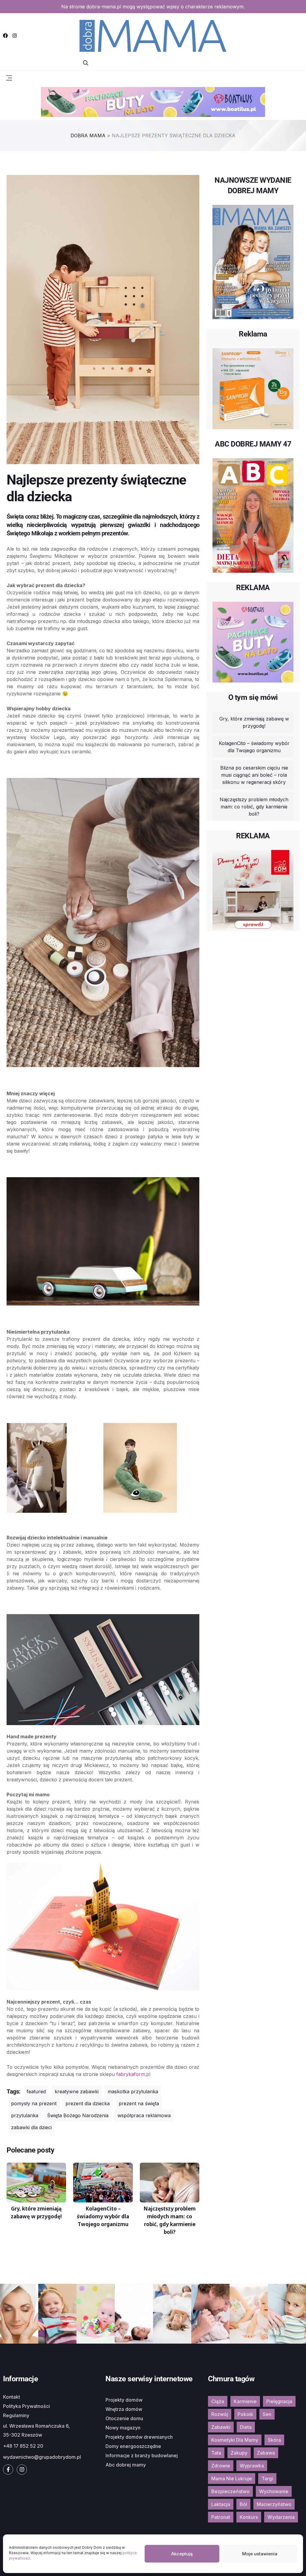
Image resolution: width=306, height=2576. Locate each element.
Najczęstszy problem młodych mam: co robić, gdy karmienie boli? (254, 807)
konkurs (249, 2517)
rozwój (220, 2414)
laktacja (221, 2504)
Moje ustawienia (260, 2554)
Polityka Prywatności (26, 2406)
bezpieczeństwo (230, 2491)
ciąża (218, 2401)
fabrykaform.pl (133, 2074)
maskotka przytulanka (133, 2091)
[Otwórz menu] (9, 77)
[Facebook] (5, 36)
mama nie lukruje (232, 2478)
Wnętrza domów (124, 2409)
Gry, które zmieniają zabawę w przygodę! (254, 722)
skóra (274, 2440)
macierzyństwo (274, 2504)
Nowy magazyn (123, 2428)
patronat (221, 2517)
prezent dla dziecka (88, 2103)
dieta (246, 2427)
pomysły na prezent (34, 2103)
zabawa (266, 2453)
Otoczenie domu (124, 2418)
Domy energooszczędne (133, 2446)
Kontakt (12, 2397)
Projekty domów (124, 2400)
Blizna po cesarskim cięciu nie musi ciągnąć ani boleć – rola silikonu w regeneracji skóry (254, 775)
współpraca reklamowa (144, 2115)
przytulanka (25, 2115)
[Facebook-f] (8, 2470)
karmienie (245, 2401)
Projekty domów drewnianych (139, 2437)
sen (267, 2414)
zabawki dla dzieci (31, 2127)
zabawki (221, 2427)
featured (36, 2091)
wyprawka (252, 2466)
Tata (216, 2453)
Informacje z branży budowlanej (142, 2455)
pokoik (245, 2414)
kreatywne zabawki (77, 2091)
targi (267, 2478)
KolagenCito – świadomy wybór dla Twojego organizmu (254, 747)
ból (243, 2504)
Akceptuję (182, 2554)
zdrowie (221, 2466)
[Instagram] (15, 36)
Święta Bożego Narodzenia (78, 2115)
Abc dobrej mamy (126, 2465)
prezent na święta (139, 2103)
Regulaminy (16, 2415)
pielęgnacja (279, 2401)
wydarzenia (281, 2517)
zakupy (239, 2453)
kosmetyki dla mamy (235, 2440)
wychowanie (274, 2491)
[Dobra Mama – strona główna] (153, 35)
